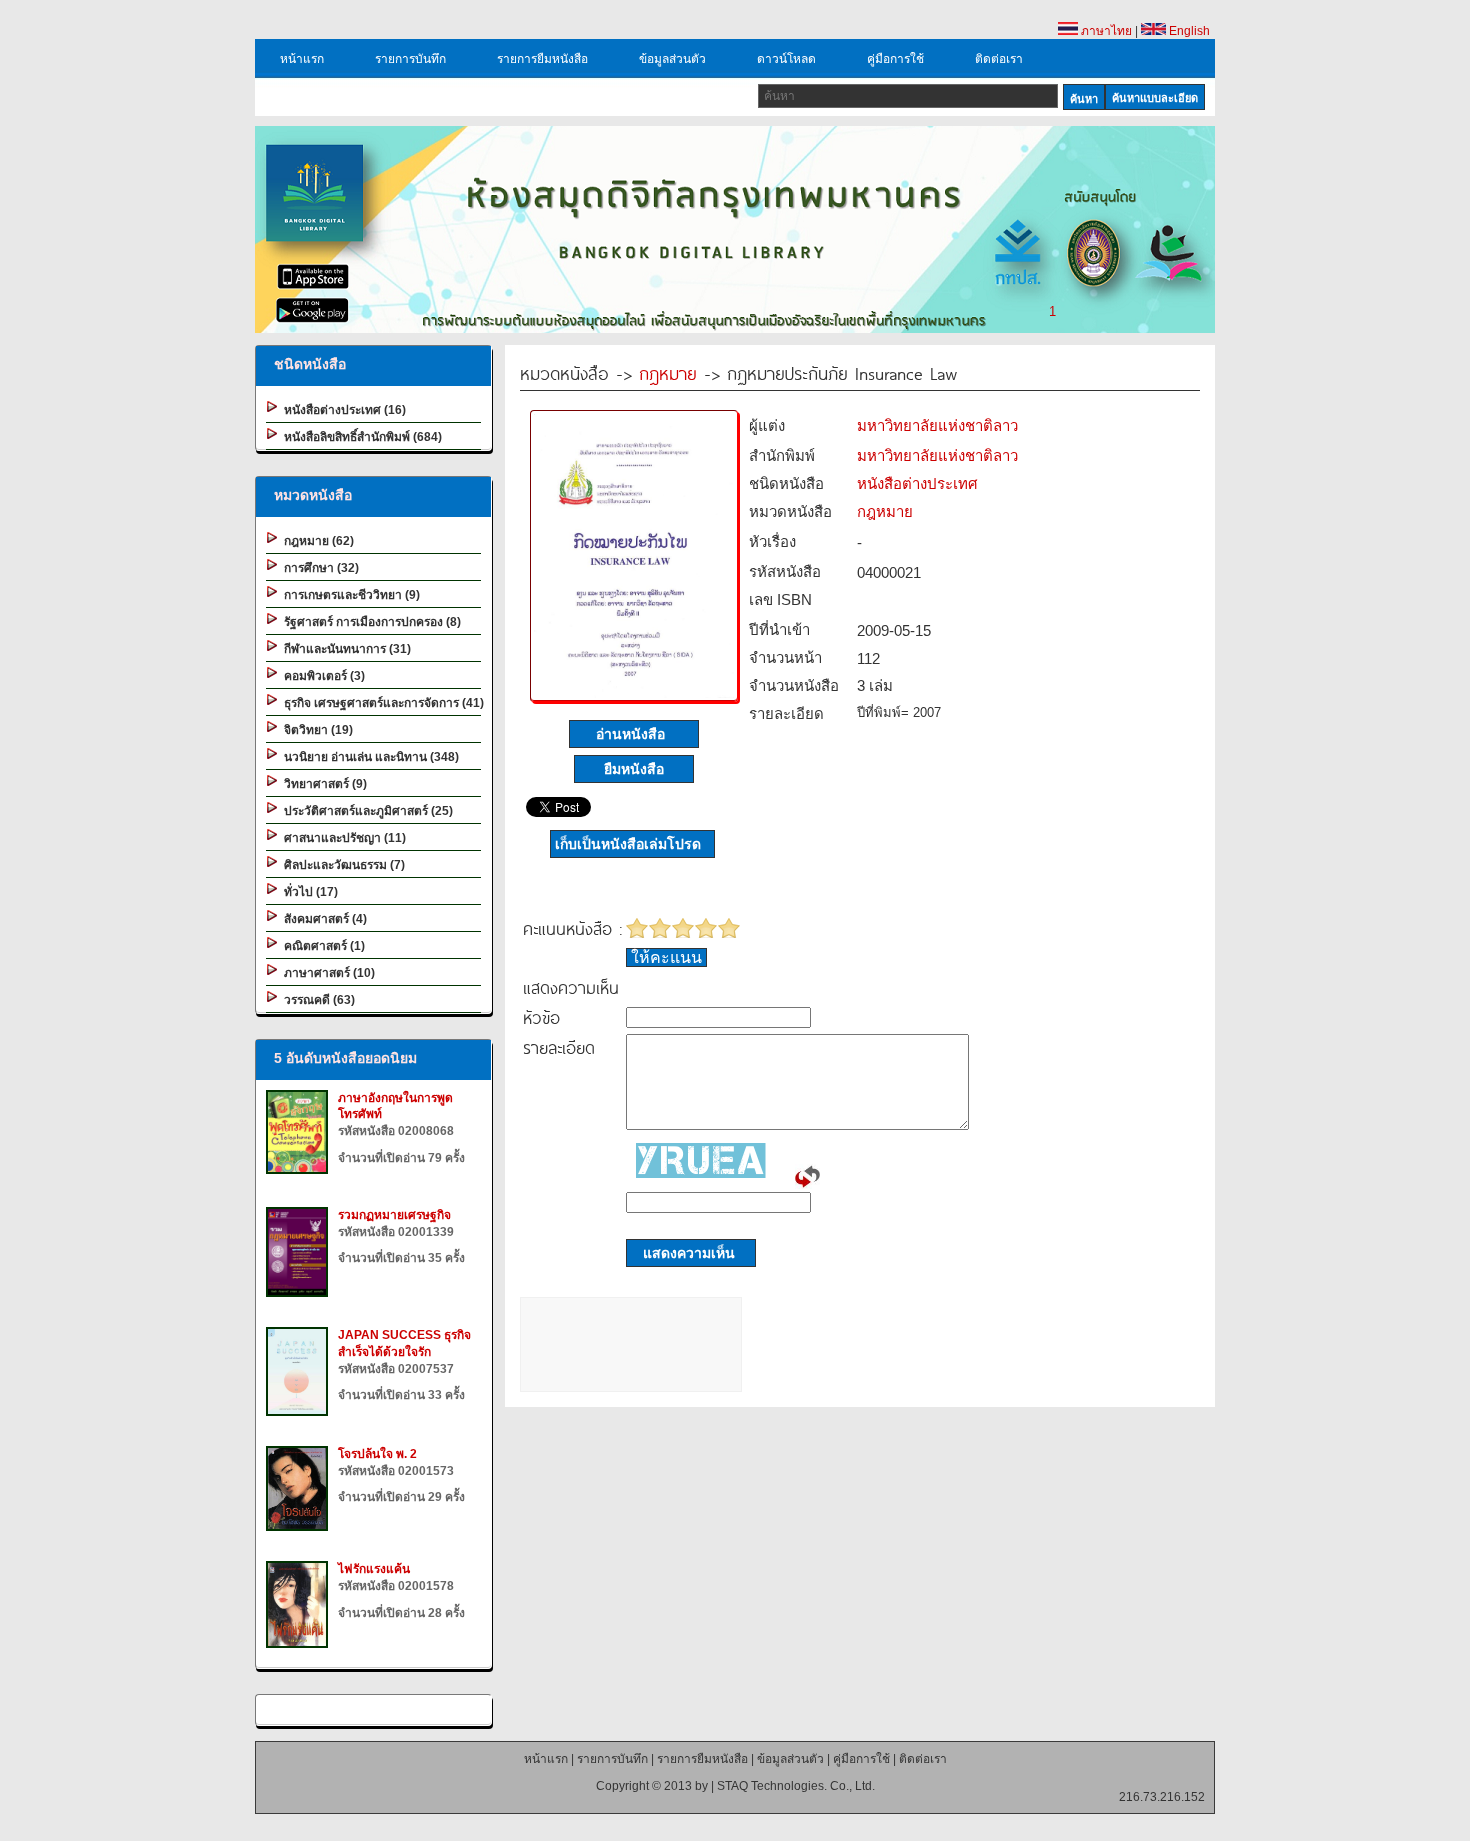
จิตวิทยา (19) (315, 730)
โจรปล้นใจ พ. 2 (377, 1454)
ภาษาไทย (1105, 31)
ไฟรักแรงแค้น (374, 1569)
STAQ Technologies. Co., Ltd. (796, 1786)
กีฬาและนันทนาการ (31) (344, 649)
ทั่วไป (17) (308, 892)
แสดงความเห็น (683, 1253)
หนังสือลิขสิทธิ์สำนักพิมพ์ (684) (360, 437)
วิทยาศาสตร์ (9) (322, 784)
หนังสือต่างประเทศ (917, 483)
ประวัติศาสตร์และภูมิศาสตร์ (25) (365, 811)
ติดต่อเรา (999, 59)
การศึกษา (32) (318, 568)
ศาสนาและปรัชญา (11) (342, 838)
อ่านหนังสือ (634, 734)
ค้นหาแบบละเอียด (1155, 98)
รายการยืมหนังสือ (542, 59)
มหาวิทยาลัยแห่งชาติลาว (937, 425)
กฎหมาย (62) (316, 541)
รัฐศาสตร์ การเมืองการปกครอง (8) (369, 622)
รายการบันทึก (410, 59)
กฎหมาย (668, 372)
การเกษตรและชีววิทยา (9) (349, 595)
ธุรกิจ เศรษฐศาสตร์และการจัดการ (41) (381, 703)
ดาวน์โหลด (786, 59)
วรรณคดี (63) (316, 1000)
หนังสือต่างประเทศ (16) (342, 410)
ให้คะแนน (666, 957)
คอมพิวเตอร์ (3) (321, 676)
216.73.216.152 (1162, 1797)
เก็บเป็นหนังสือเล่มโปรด (628, 844)
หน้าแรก (302, 59)
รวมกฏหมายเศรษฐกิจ (394, 1215)
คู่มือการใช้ (895, 59)
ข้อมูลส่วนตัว (672, 59)
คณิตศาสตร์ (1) (321, 946)
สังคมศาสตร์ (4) (322, 919)
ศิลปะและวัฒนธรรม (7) (341, 865)
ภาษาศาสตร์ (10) (326, 973)
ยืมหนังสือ (634, 769)
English (1188, 31)
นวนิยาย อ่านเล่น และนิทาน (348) (368, 757)
